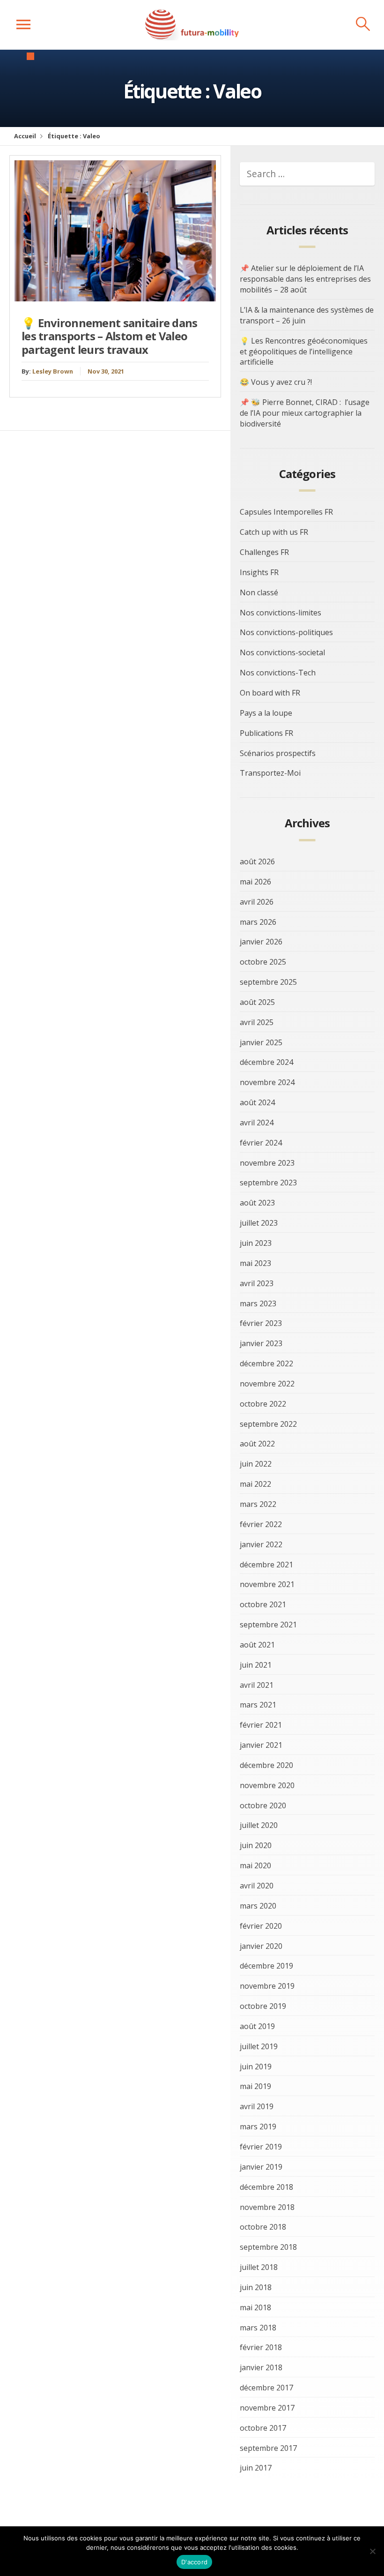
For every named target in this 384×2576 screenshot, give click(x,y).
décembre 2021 (266, 1565)
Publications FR (266, 733)
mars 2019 (258, 2127)
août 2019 (257, 2026)
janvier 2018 (261, 2367)
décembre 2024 (266, 1062)
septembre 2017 (268, 2448)
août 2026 (257, 861)
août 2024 (257, 1102)
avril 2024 (257, 1123)
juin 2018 (256, 2287)
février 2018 (261, 2347)
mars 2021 (258, 1705)
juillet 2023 (259, 1223)
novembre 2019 (267, 1986)
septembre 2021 (268, 1625)
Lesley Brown (53, 371)
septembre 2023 (268, 1183)
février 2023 (261, 1323)
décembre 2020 (266, 1765)
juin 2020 (256, 1845)
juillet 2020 (259, 1825)
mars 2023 (258, 1303)
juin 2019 (256, 2067)
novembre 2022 (267, 1384)
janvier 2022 (261, 1544)
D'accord (194, 2562)
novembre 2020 (267, 1785)
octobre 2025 (263, 962)
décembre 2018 (266, 2187)
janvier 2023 (261, 1343)
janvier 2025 (261, 1042)
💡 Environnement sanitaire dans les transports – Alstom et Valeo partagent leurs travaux (110, 336)
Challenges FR (264, 552)
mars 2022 (258, 1504)
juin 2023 (256, 1243)
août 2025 (257, 1002)
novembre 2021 (267, 1584)
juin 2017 (256, 2468)
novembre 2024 (267, 1082)
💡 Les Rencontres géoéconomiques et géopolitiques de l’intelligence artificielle (304, 352)
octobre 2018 (263, 2227)
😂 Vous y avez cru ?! (276, 382)
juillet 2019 (259, 2046)
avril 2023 (257, 1283)
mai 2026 (255, 882)
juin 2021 (256, 1665)
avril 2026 (257, 902)
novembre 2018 (267, 2207)
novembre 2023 (267, 1163)
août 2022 (257, 1444)
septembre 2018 (268, 2247)
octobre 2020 (263, 1805)
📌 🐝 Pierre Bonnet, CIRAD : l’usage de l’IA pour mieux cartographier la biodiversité (305, 413)
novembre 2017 (267, 2408)
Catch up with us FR (274, 532)
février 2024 (261, 1143)
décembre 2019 (266, 1966)
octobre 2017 (263, 2428)
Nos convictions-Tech (278, 673)
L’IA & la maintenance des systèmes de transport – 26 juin (307, 315)
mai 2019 (255, 2086)
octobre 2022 (263, 1404)
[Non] (372, 2551)
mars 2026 (258, 922)
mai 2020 (255, 1865)
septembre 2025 (268, 982)
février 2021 (261, 1725)
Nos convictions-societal (282, 652)
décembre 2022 (266, 1363)
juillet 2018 (259, 2267)
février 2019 (261, 2147)
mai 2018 (255, 2307)
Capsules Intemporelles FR (286, 512)
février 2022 (261, 1524)
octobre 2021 (263, 1604)
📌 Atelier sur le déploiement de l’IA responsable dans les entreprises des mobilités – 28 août (305, 279)
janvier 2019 (261, 2167)
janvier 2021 (261, 1745)
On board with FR (270, 693)
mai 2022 (255, 1484)
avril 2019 (257, 2106)
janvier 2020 (261, 1946)
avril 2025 (257, 1022)
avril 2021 (257, 1685)
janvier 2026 (261, 942)
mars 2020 (258, 1906)
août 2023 (257, 1203)
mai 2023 (255, 1263)
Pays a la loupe (266, 713)
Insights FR (259, 572)
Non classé (259, 592)
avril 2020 (257, 1886)
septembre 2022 (268, 1424)
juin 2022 (256, 1464)
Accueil (25, 136)
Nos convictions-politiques (286, 632)
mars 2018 (258, 2328)
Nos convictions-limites (281, 613)
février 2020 (261, 1926)
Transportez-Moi (270, 773)
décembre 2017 (266, 2388)
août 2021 (257, 1645)
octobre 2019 (263, 2006)
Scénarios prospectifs (278, 753)
